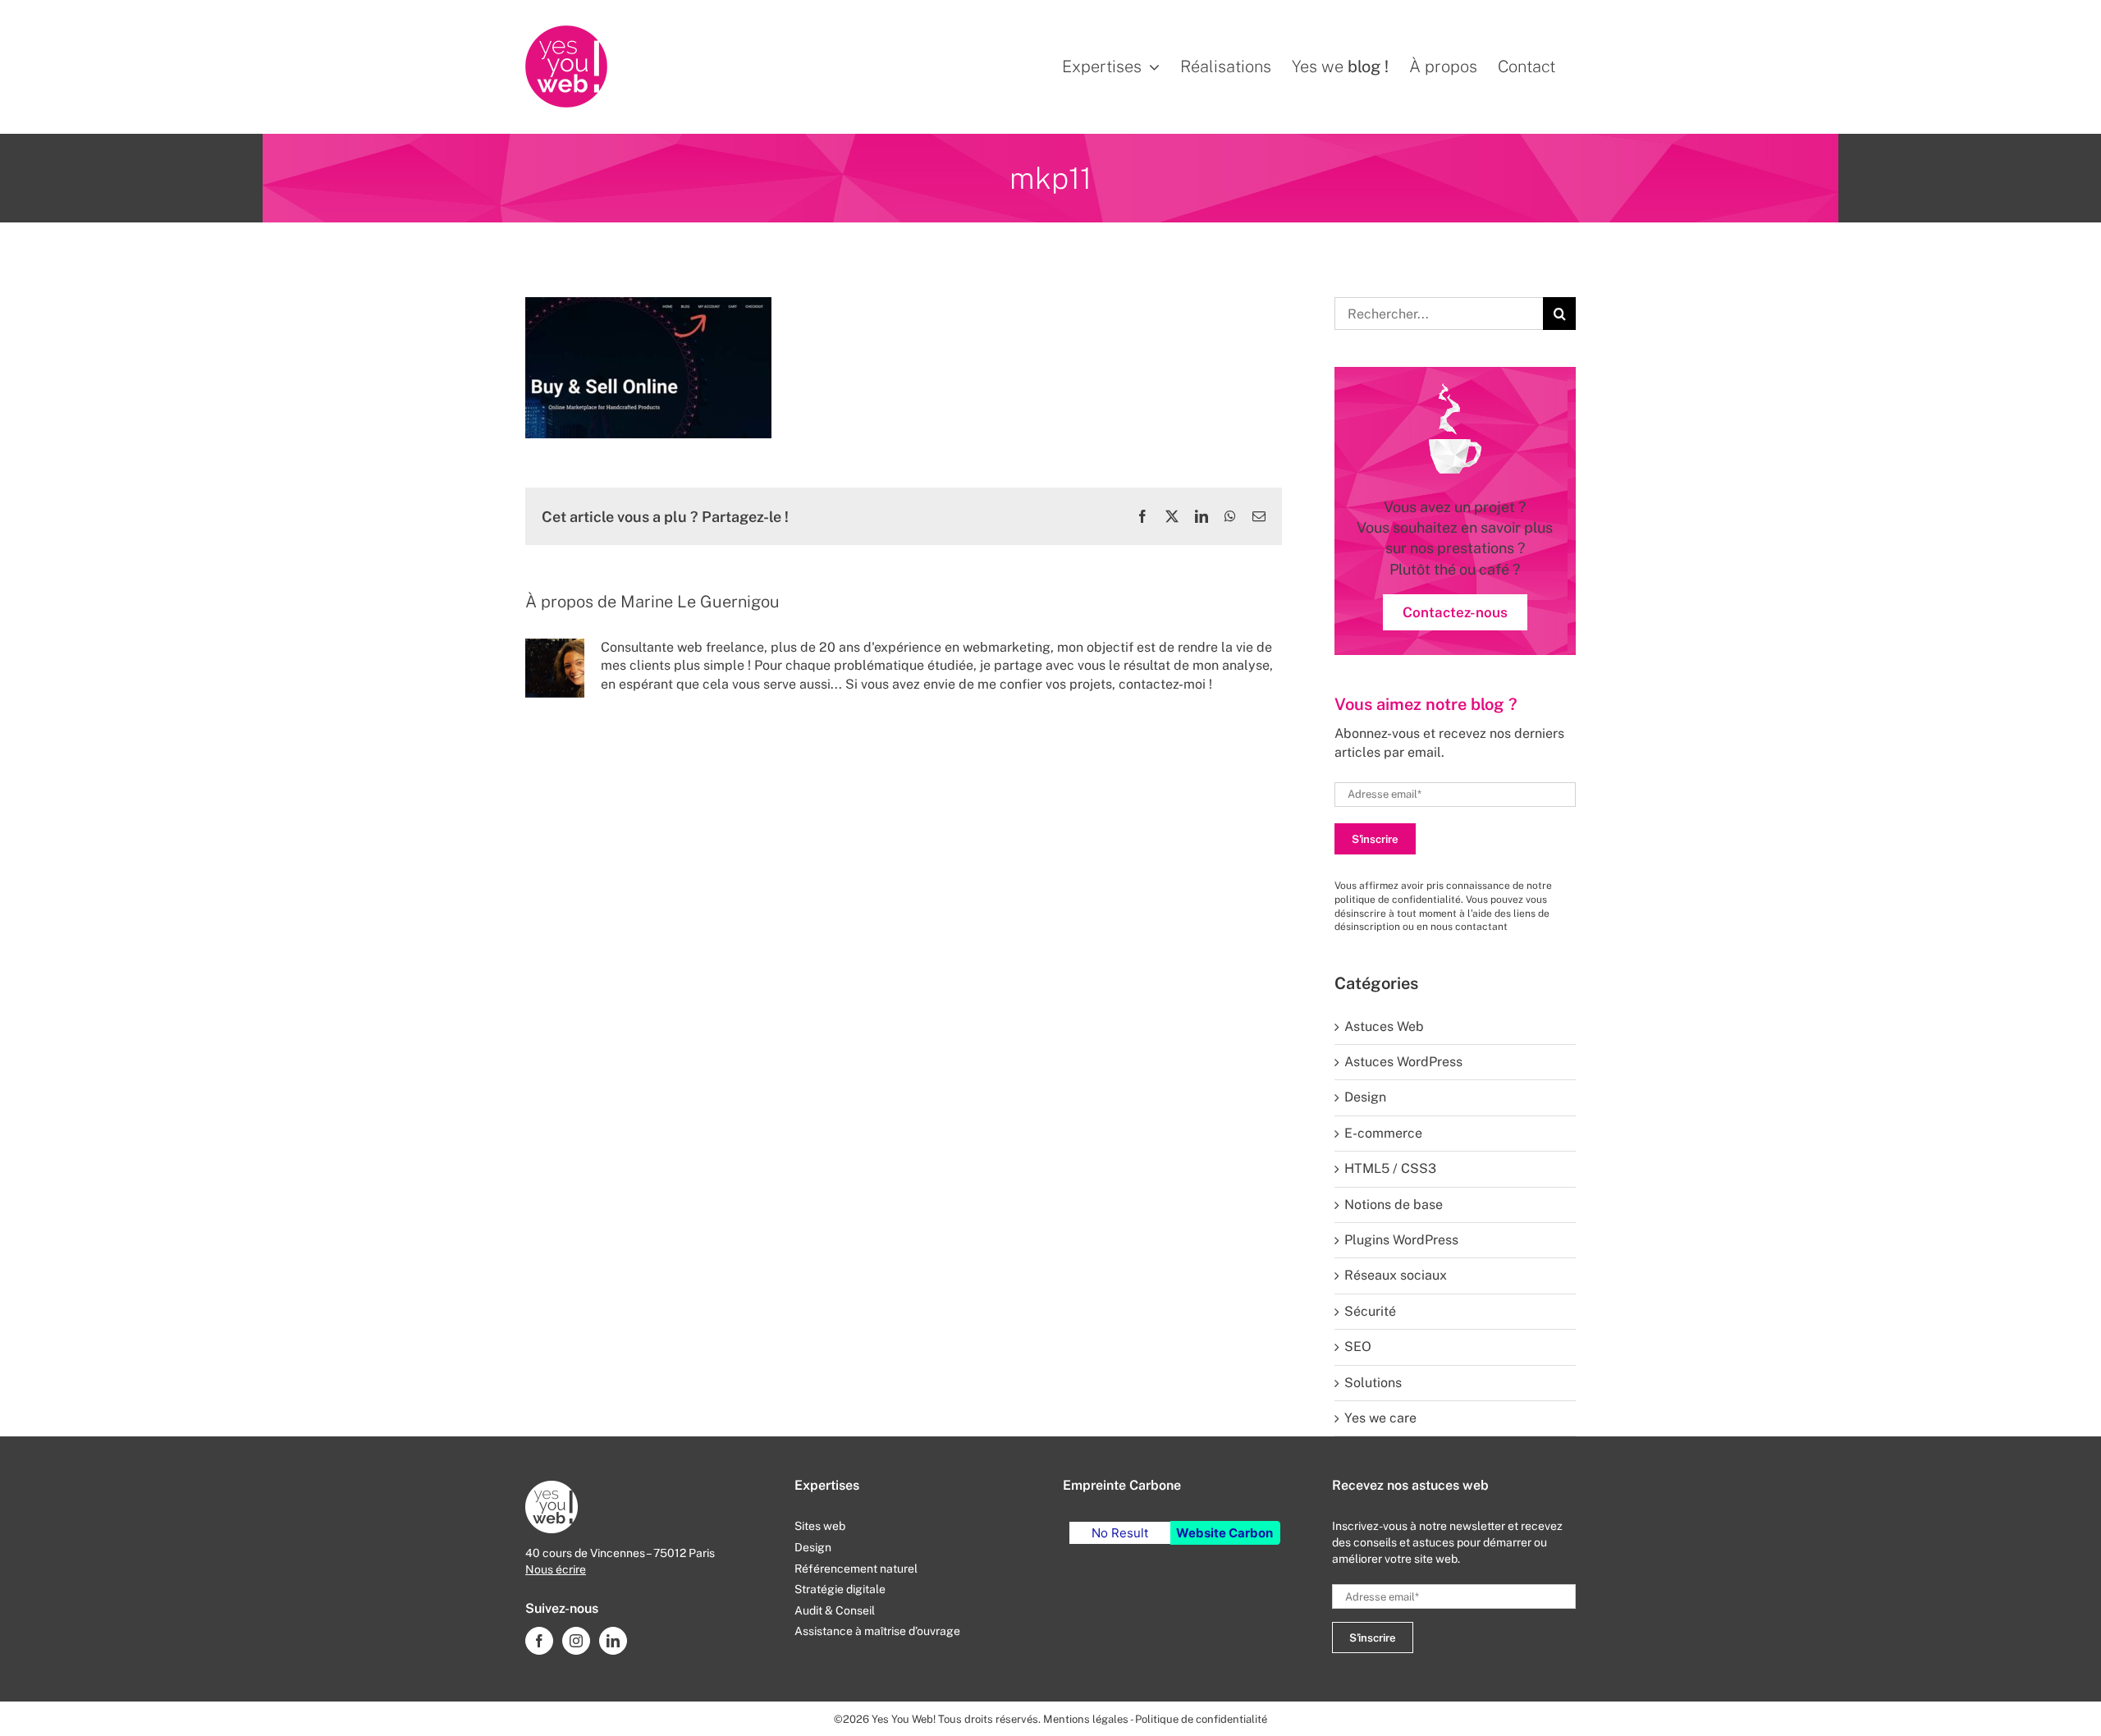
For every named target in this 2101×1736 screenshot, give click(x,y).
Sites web (820, 1526)
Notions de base (1394, 1205)
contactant (1481, 927)
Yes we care (1380, 1418)
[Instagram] (576, 1641)
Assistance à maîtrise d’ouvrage (877, 1631)
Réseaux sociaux (1396, 1275)
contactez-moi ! (1165, 684)
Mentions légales (1086, 1719)
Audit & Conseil (835, 1610)
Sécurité (1370, 1311)
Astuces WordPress (1403, 1062)
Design (1365, 1097)
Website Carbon (1224, 1533)
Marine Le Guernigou (700, 602)
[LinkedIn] (613, 1641)
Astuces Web (1384, 1026)
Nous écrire (556, 1569)
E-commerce (1383, 1133)
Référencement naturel (856, 1569)
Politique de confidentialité (1201, 1719)
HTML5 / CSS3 (1390, 1168)
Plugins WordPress (1401, 1240)
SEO (1358, 1347)
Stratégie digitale (840, 1589)
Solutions (1373, 1383)
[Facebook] (539, 1641)
